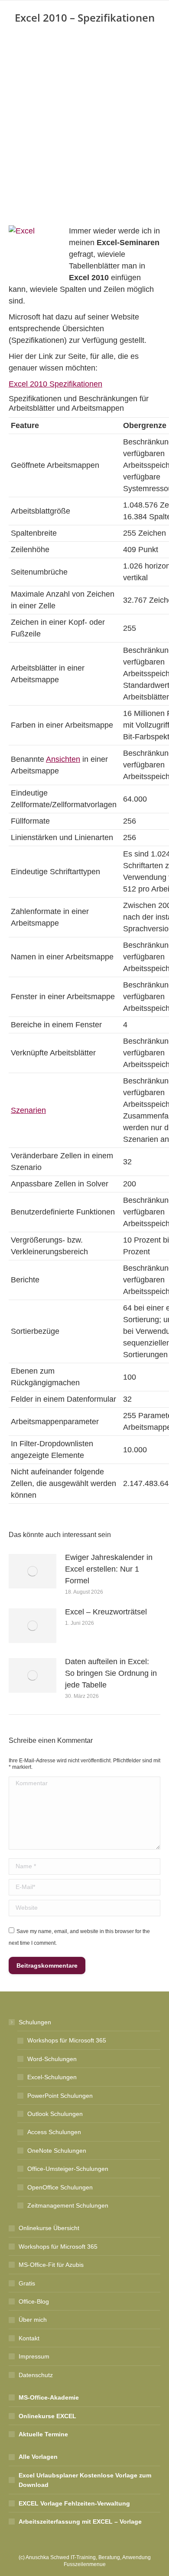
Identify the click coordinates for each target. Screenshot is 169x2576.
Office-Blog (34, 2301)
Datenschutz (36, 2375)
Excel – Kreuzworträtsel (106, 1612)
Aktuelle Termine (43, 2434)
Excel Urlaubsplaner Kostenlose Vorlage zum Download (85, 2480)
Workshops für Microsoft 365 (67, 2040)
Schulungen (35, 2022)
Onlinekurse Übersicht (49, 2228)
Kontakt (29, 2338)
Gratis (27, 2283)
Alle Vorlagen (38, 2457)
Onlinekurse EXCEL (47, 2416)
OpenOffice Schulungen (60, 2187)
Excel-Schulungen (52, 2077)
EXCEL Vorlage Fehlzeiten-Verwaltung (74, 2503)
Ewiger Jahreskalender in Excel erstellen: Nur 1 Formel (109, 1569)
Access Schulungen (54, 2132)
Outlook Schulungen (55, 2114)
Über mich (33, 2320)
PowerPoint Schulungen (60, 2096)
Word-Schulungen (52, 2059)
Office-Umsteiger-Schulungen (68, 2169)
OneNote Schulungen (57, 2151)
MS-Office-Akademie (49, 2397)
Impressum (34, 2356)
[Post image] (32, 1571)
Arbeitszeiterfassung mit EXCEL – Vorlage (80, 2522)
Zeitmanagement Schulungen (68, 2205)
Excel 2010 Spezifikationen (55, 384)
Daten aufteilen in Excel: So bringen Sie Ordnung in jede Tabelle (111, 1673)
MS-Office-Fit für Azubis (51, 2265)
